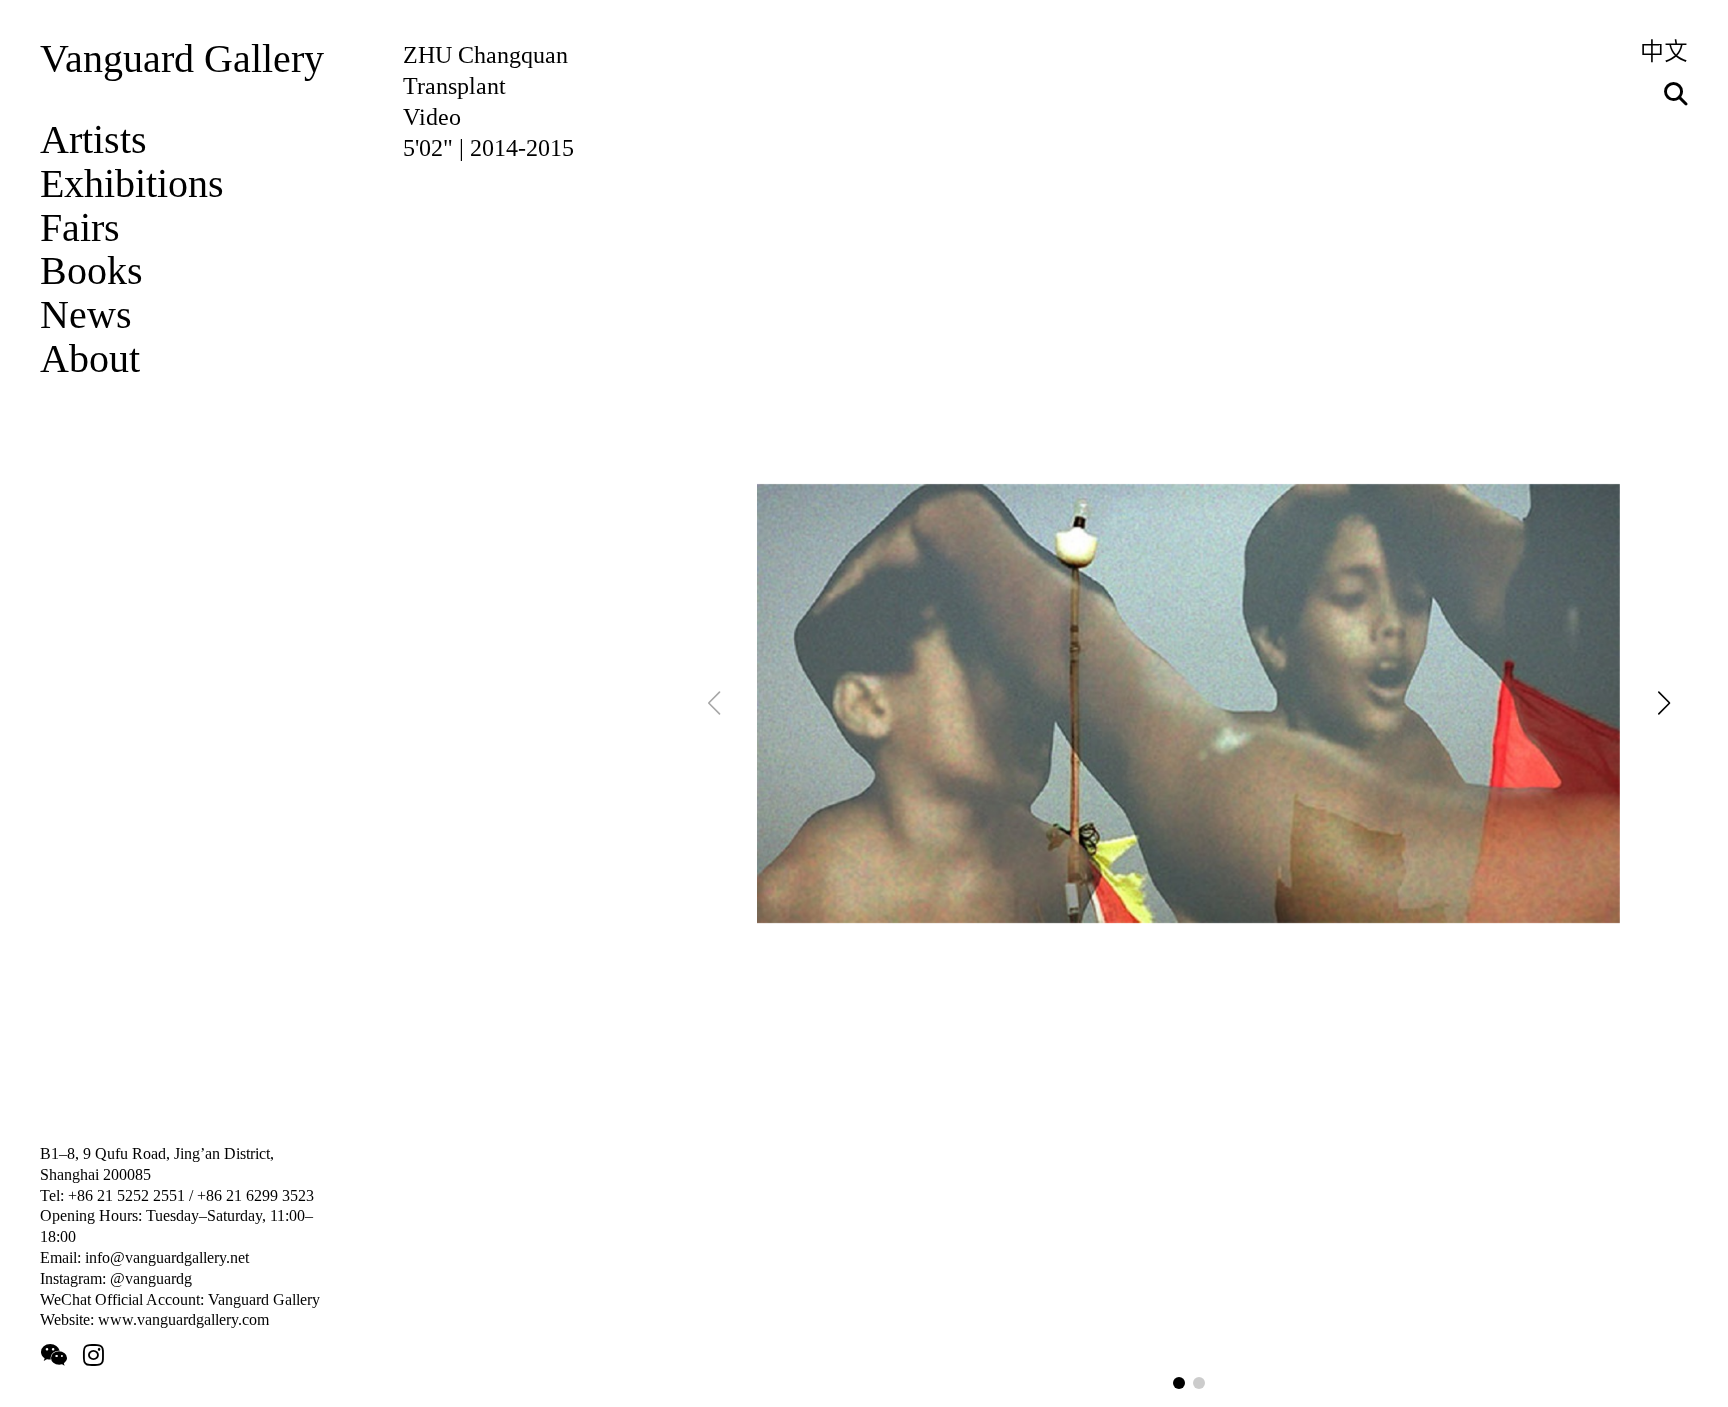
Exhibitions (132, 184)
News (86, 315)
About (90, 359)
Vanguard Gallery (182, 59)
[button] (1179, 1383)
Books (91, 271)
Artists (93, 140)
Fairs (80, 228)
